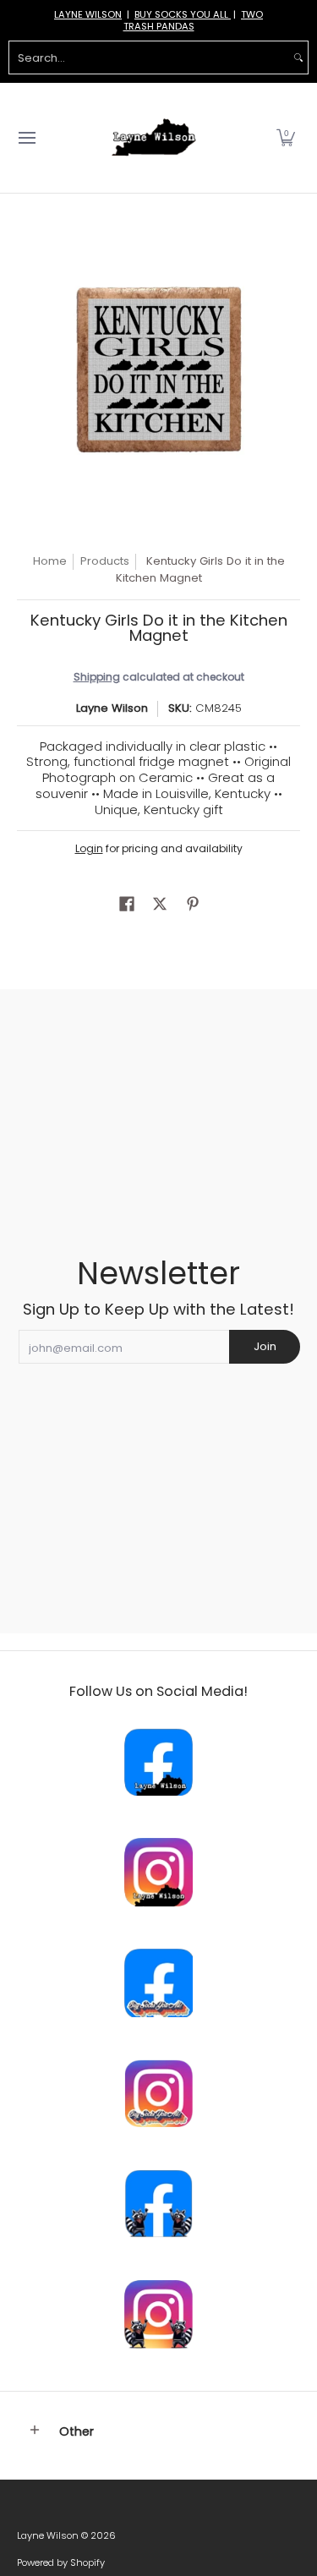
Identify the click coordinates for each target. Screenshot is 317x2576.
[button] (286, 138)
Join (265, 1346)
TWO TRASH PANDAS (194, 20)
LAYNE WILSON (88, 14)
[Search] (298, 57)
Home (50, 561)
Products (105, 561)
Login (89, 848)
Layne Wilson (112, 708)
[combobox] (149, 57)
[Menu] (26, 138)
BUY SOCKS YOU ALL (183, 14)
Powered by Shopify (61, 2562)
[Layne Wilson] (154, 138)
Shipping (97, 677)
